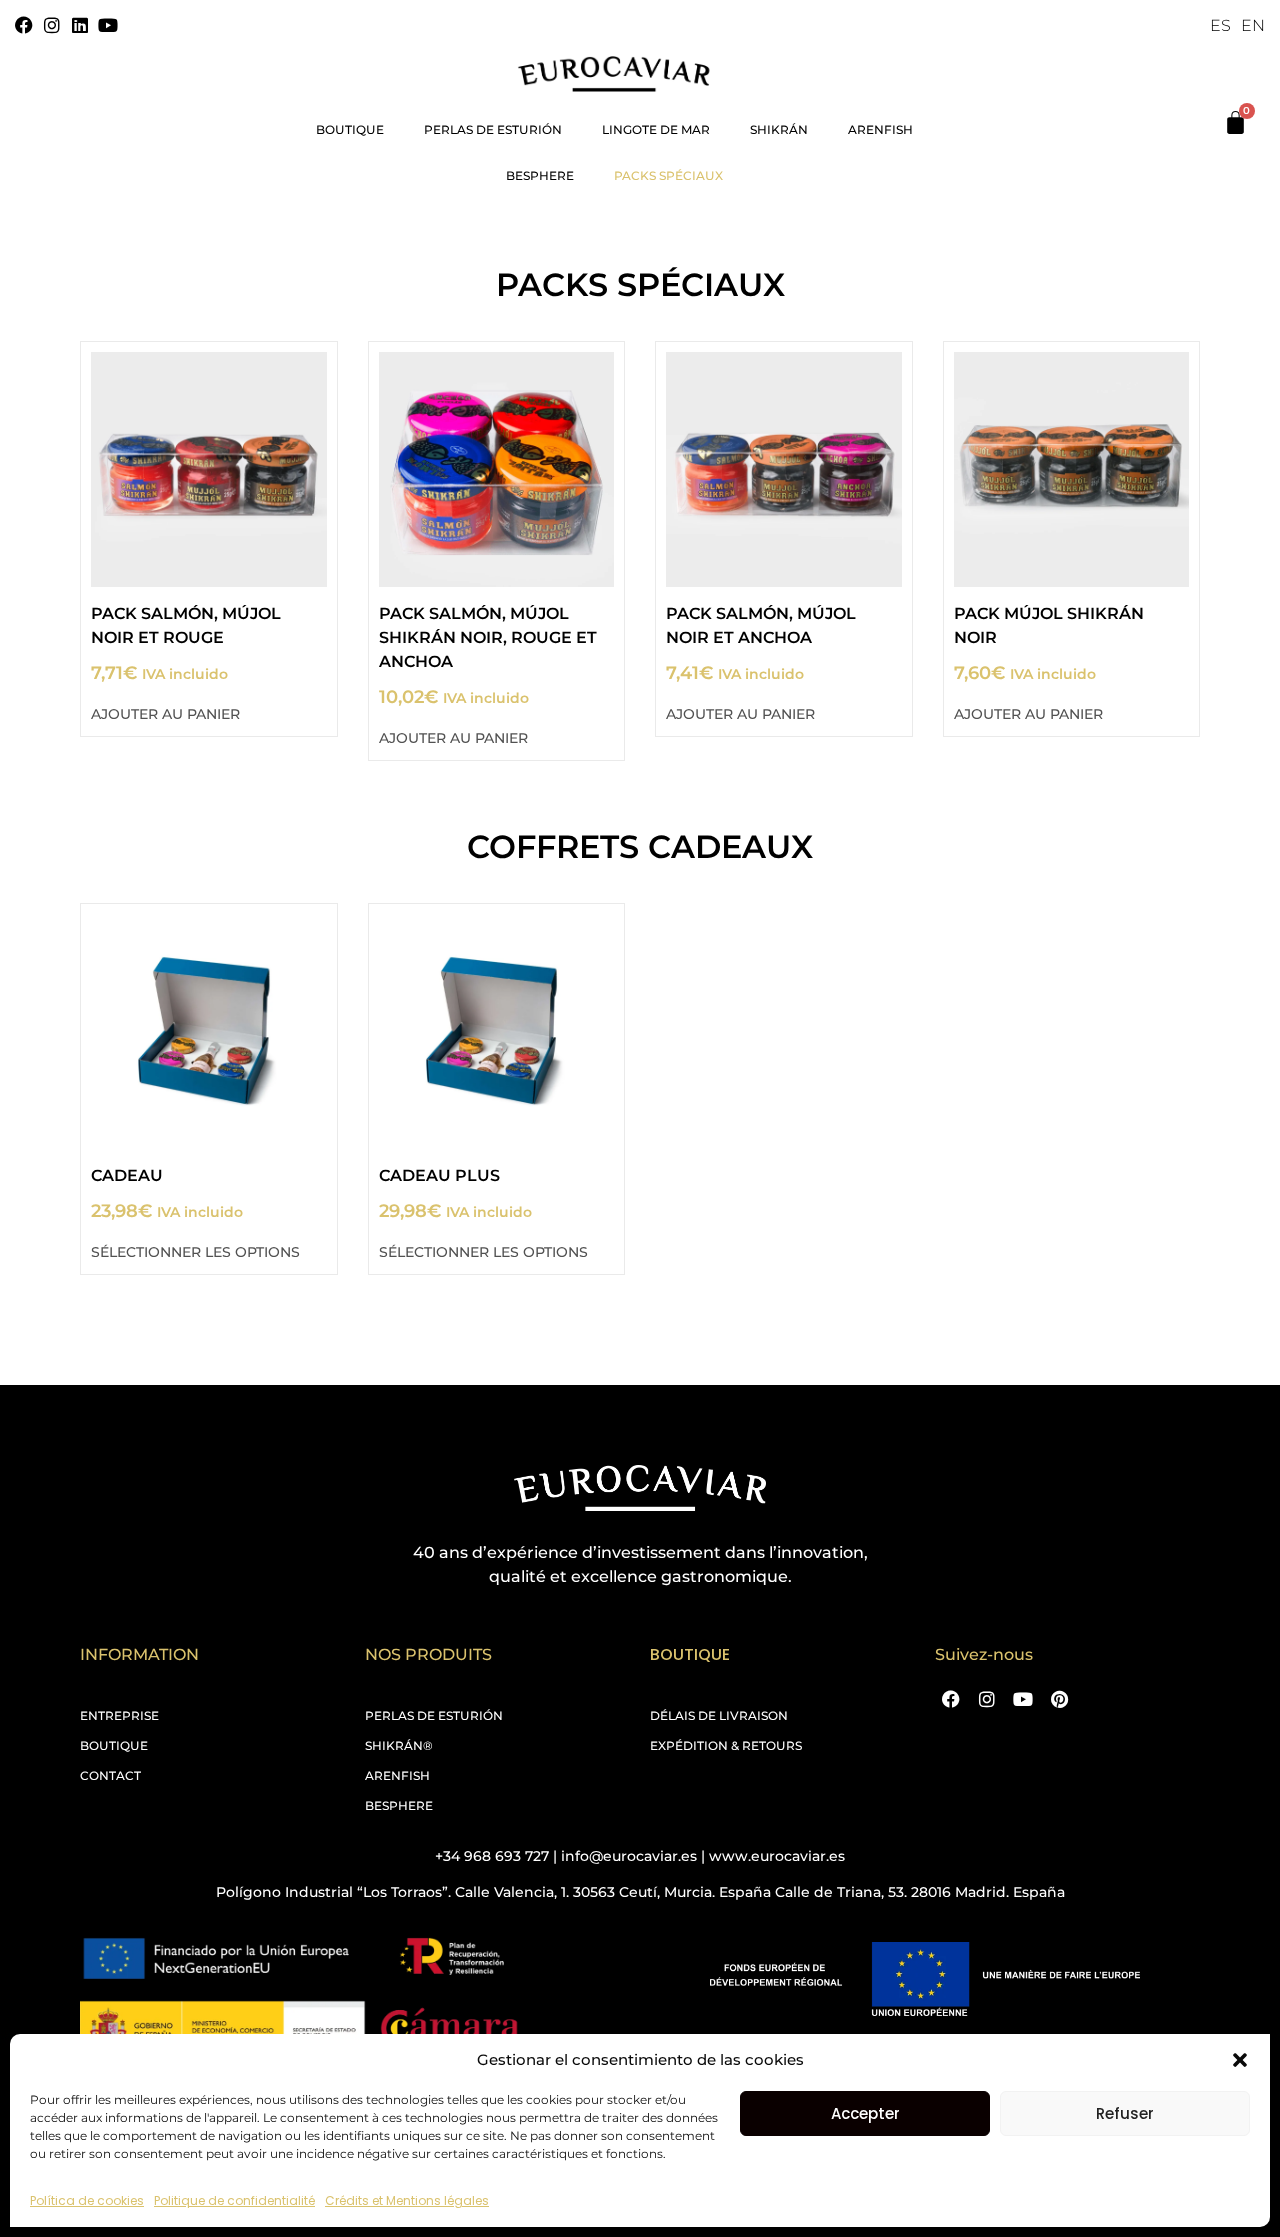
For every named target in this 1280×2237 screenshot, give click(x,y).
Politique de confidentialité (234, 2200)
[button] (1240, 2060)
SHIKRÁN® (399, 1745)
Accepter (865, 2113)
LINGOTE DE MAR (656, 129)
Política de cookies (87, 2200)
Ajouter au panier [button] (165, 714)
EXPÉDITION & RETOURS (726, 1745)
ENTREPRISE (119, 1715)
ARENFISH (397, 1775)
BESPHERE (540, 175)
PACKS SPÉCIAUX (668, 175)
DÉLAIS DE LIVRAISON (719, 1715)
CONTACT (110, 1775)
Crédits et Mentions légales (407, 2200)
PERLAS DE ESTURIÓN (493, 129)
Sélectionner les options (195, 1252)
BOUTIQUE (350, 129)
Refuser (1125, 2113)
